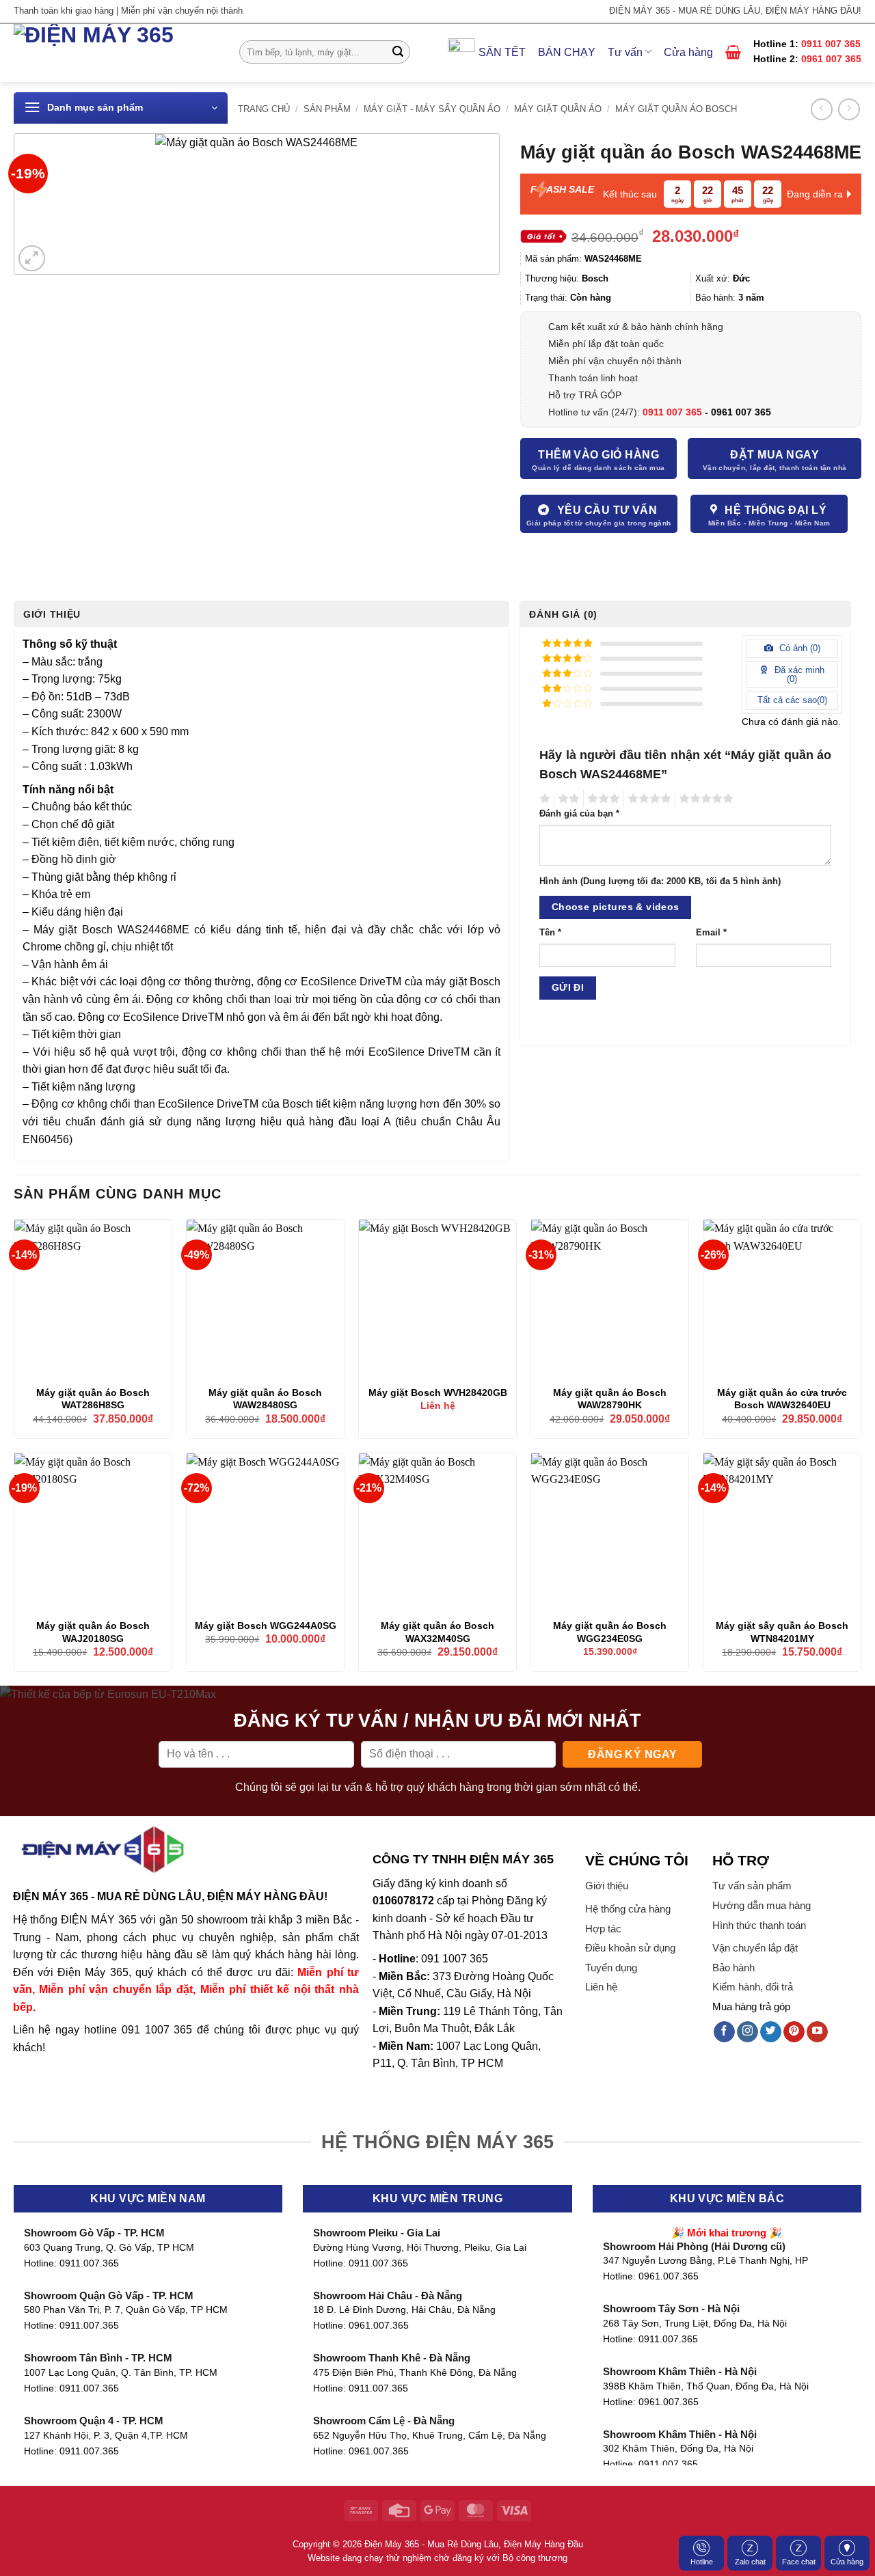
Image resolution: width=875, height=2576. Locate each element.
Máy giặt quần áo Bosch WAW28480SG (265, 1399)
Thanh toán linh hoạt (593, 378)
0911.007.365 (89, 2263)
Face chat (799, 2562)
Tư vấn (625, 52)
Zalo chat (750, 2562)
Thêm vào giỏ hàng (598, 455)
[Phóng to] (32, 259)
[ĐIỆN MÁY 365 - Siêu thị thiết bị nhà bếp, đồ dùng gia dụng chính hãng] (116, 53)
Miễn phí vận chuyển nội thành (615, 361)
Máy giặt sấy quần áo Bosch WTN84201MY (782, 1632)
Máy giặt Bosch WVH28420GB (438, 1393)
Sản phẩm (327, 109)
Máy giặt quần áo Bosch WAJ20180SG (93, 1632)
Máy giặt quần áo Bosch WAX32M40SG (437, 1632)
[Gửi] (398, 52)
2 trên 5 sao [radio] (567, 799)
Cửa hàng (688, 52)
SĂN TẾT (502, 52)
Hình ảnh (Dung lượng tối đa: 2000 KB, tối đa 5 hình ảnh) (660, 881)
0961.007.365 (379, 2326)
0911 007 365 (831, 44)
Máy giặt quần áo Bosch (676, 109)
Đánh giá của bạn (579, 814)
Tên (550, 933)
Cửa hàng (847, 2562)
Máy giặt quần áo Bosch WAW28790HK (610, 1399)
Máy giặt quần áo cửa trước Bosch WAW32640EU (782, 1399)
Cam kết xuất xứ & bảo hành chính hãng (636, 327)
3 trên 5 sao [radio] (602, 799)
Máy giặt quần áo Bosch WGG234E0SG (610, 1632)
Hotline (702, 2562)
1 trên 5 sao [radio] (543, 799)
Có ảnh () (798, 648)
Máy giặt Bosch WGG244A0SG (266, 1626)
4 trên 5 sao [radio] (647, 799)
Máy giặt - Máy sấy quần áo (432, 109)
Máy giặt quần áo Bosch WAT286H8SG (93, 1399)
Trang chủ (264, 109)
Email (711, 933)
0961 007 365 (831, 59)
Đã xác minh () (798, 674)
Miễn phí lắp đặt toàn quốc (606, 344)
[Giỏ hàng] (733, 52)
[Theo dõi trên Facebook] (724, 2032)
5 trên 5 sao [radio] (704, 799)
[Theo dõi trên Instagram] (748, 2032)
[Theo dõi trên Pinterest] (794, 2032)
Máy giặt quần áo (558, 109)
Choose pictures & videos (616, 907)
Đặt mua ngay (775, 455)
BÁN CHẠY (567, 52)
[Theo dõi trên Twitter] (771, 2032)
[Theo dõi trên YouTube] (817, 2032)
